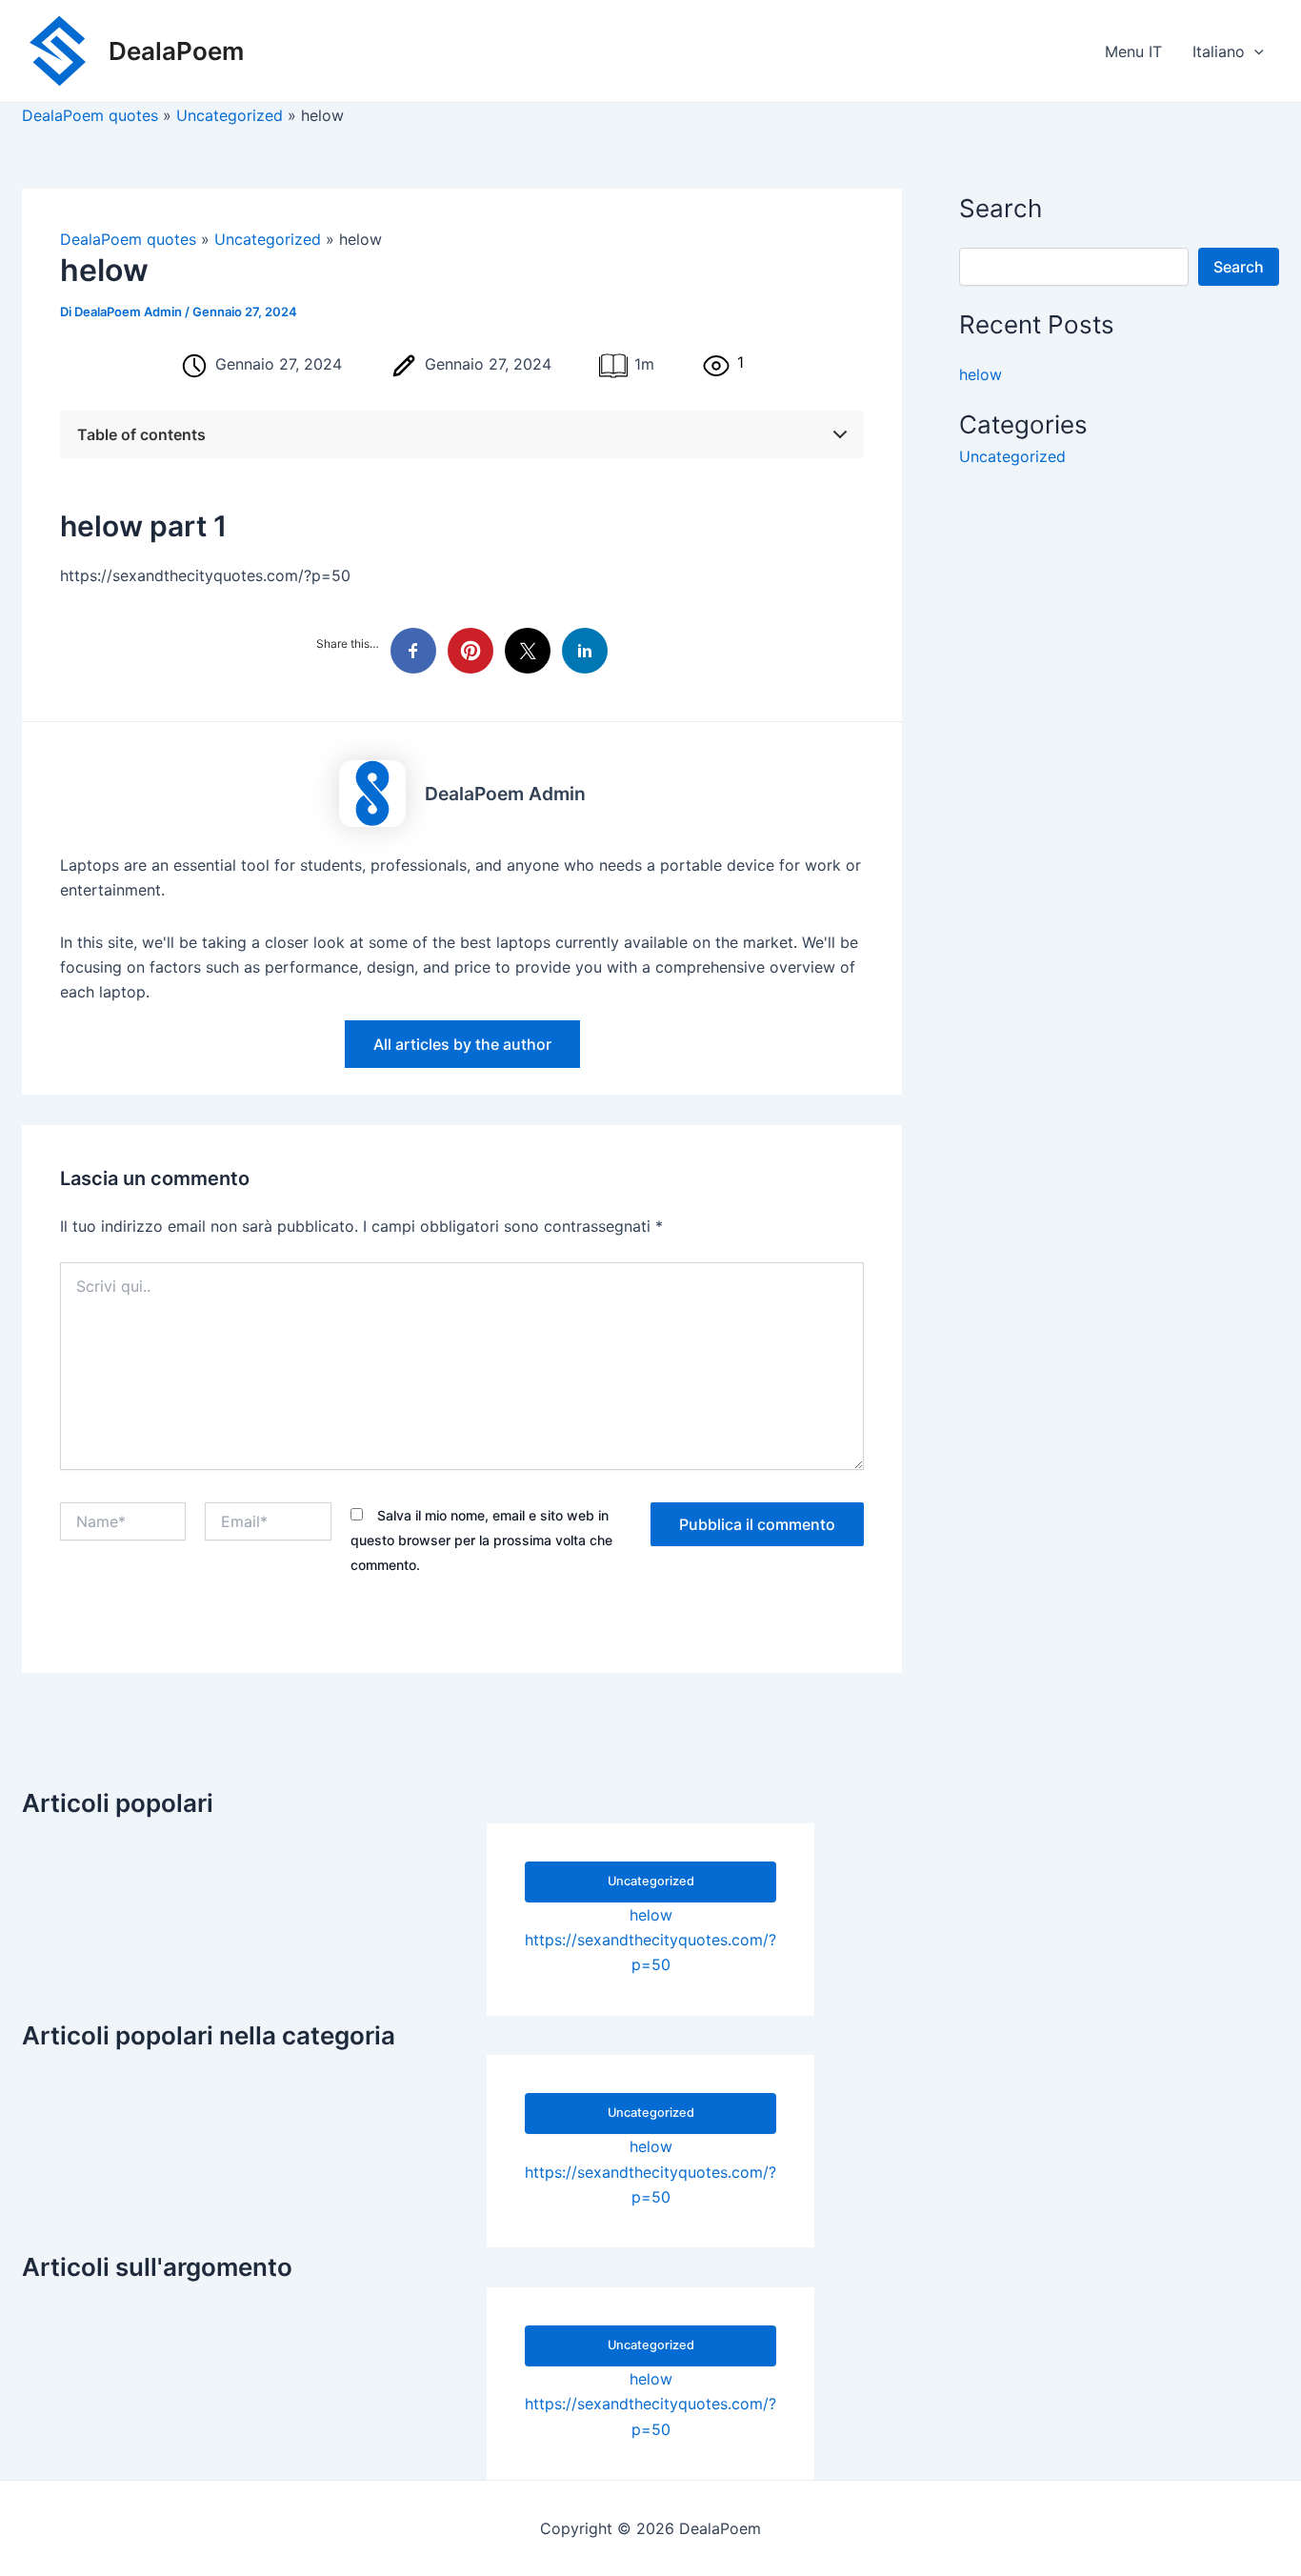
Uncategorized (1012, 456)
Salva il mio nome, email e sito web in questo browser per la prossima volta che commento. (481, 1540)
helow (981, 375)
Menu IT (1133, 51)
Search (1239, 267)
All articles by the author (462, 1044)
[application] (1254, 51)
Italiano (1219, 51)
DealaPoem (176, 51)
